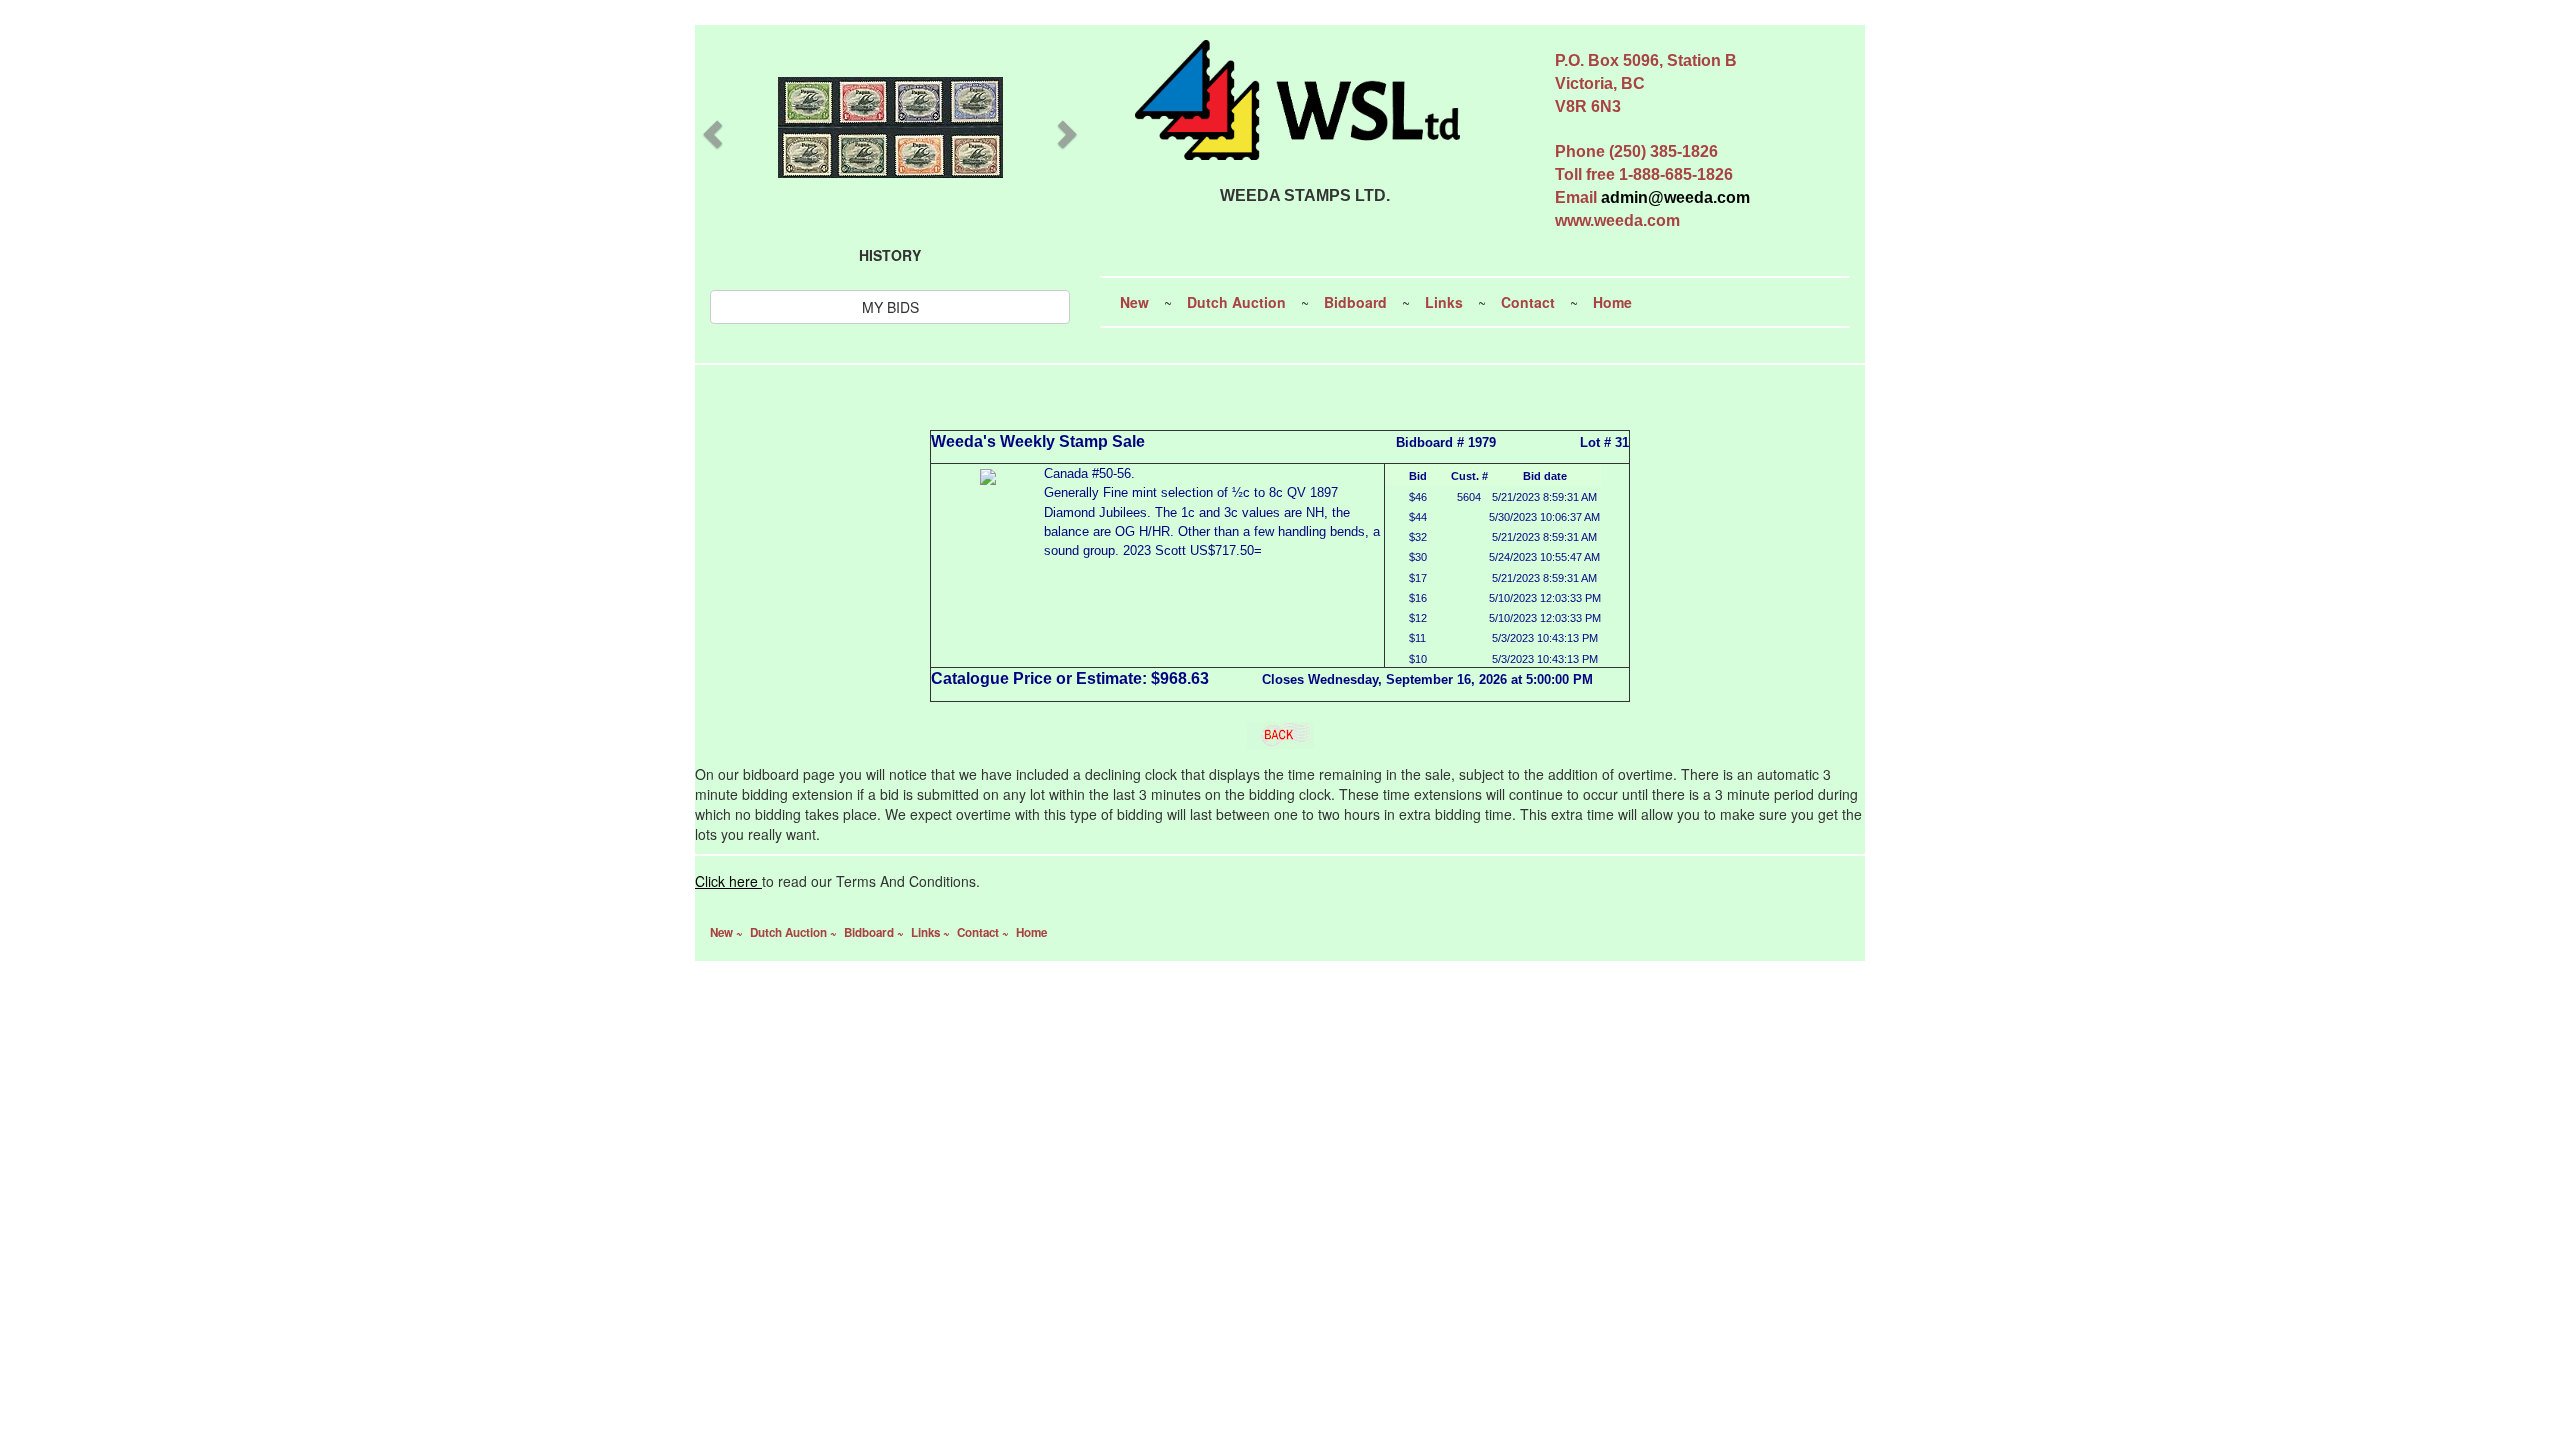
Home (1612, 302)
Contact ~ (984, 932)
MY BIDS (890, 307)
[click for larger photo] (988, 474)
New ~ (728, 932)
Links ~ (932, 932)
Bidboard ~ (875, 932)
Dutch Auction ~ (795, 932)
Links (1444, 302)
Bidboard (1355, 302)
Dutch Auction (1236, 302)
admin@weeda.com (1675, 197)
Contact (1528, 302)
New (1134, 302)
